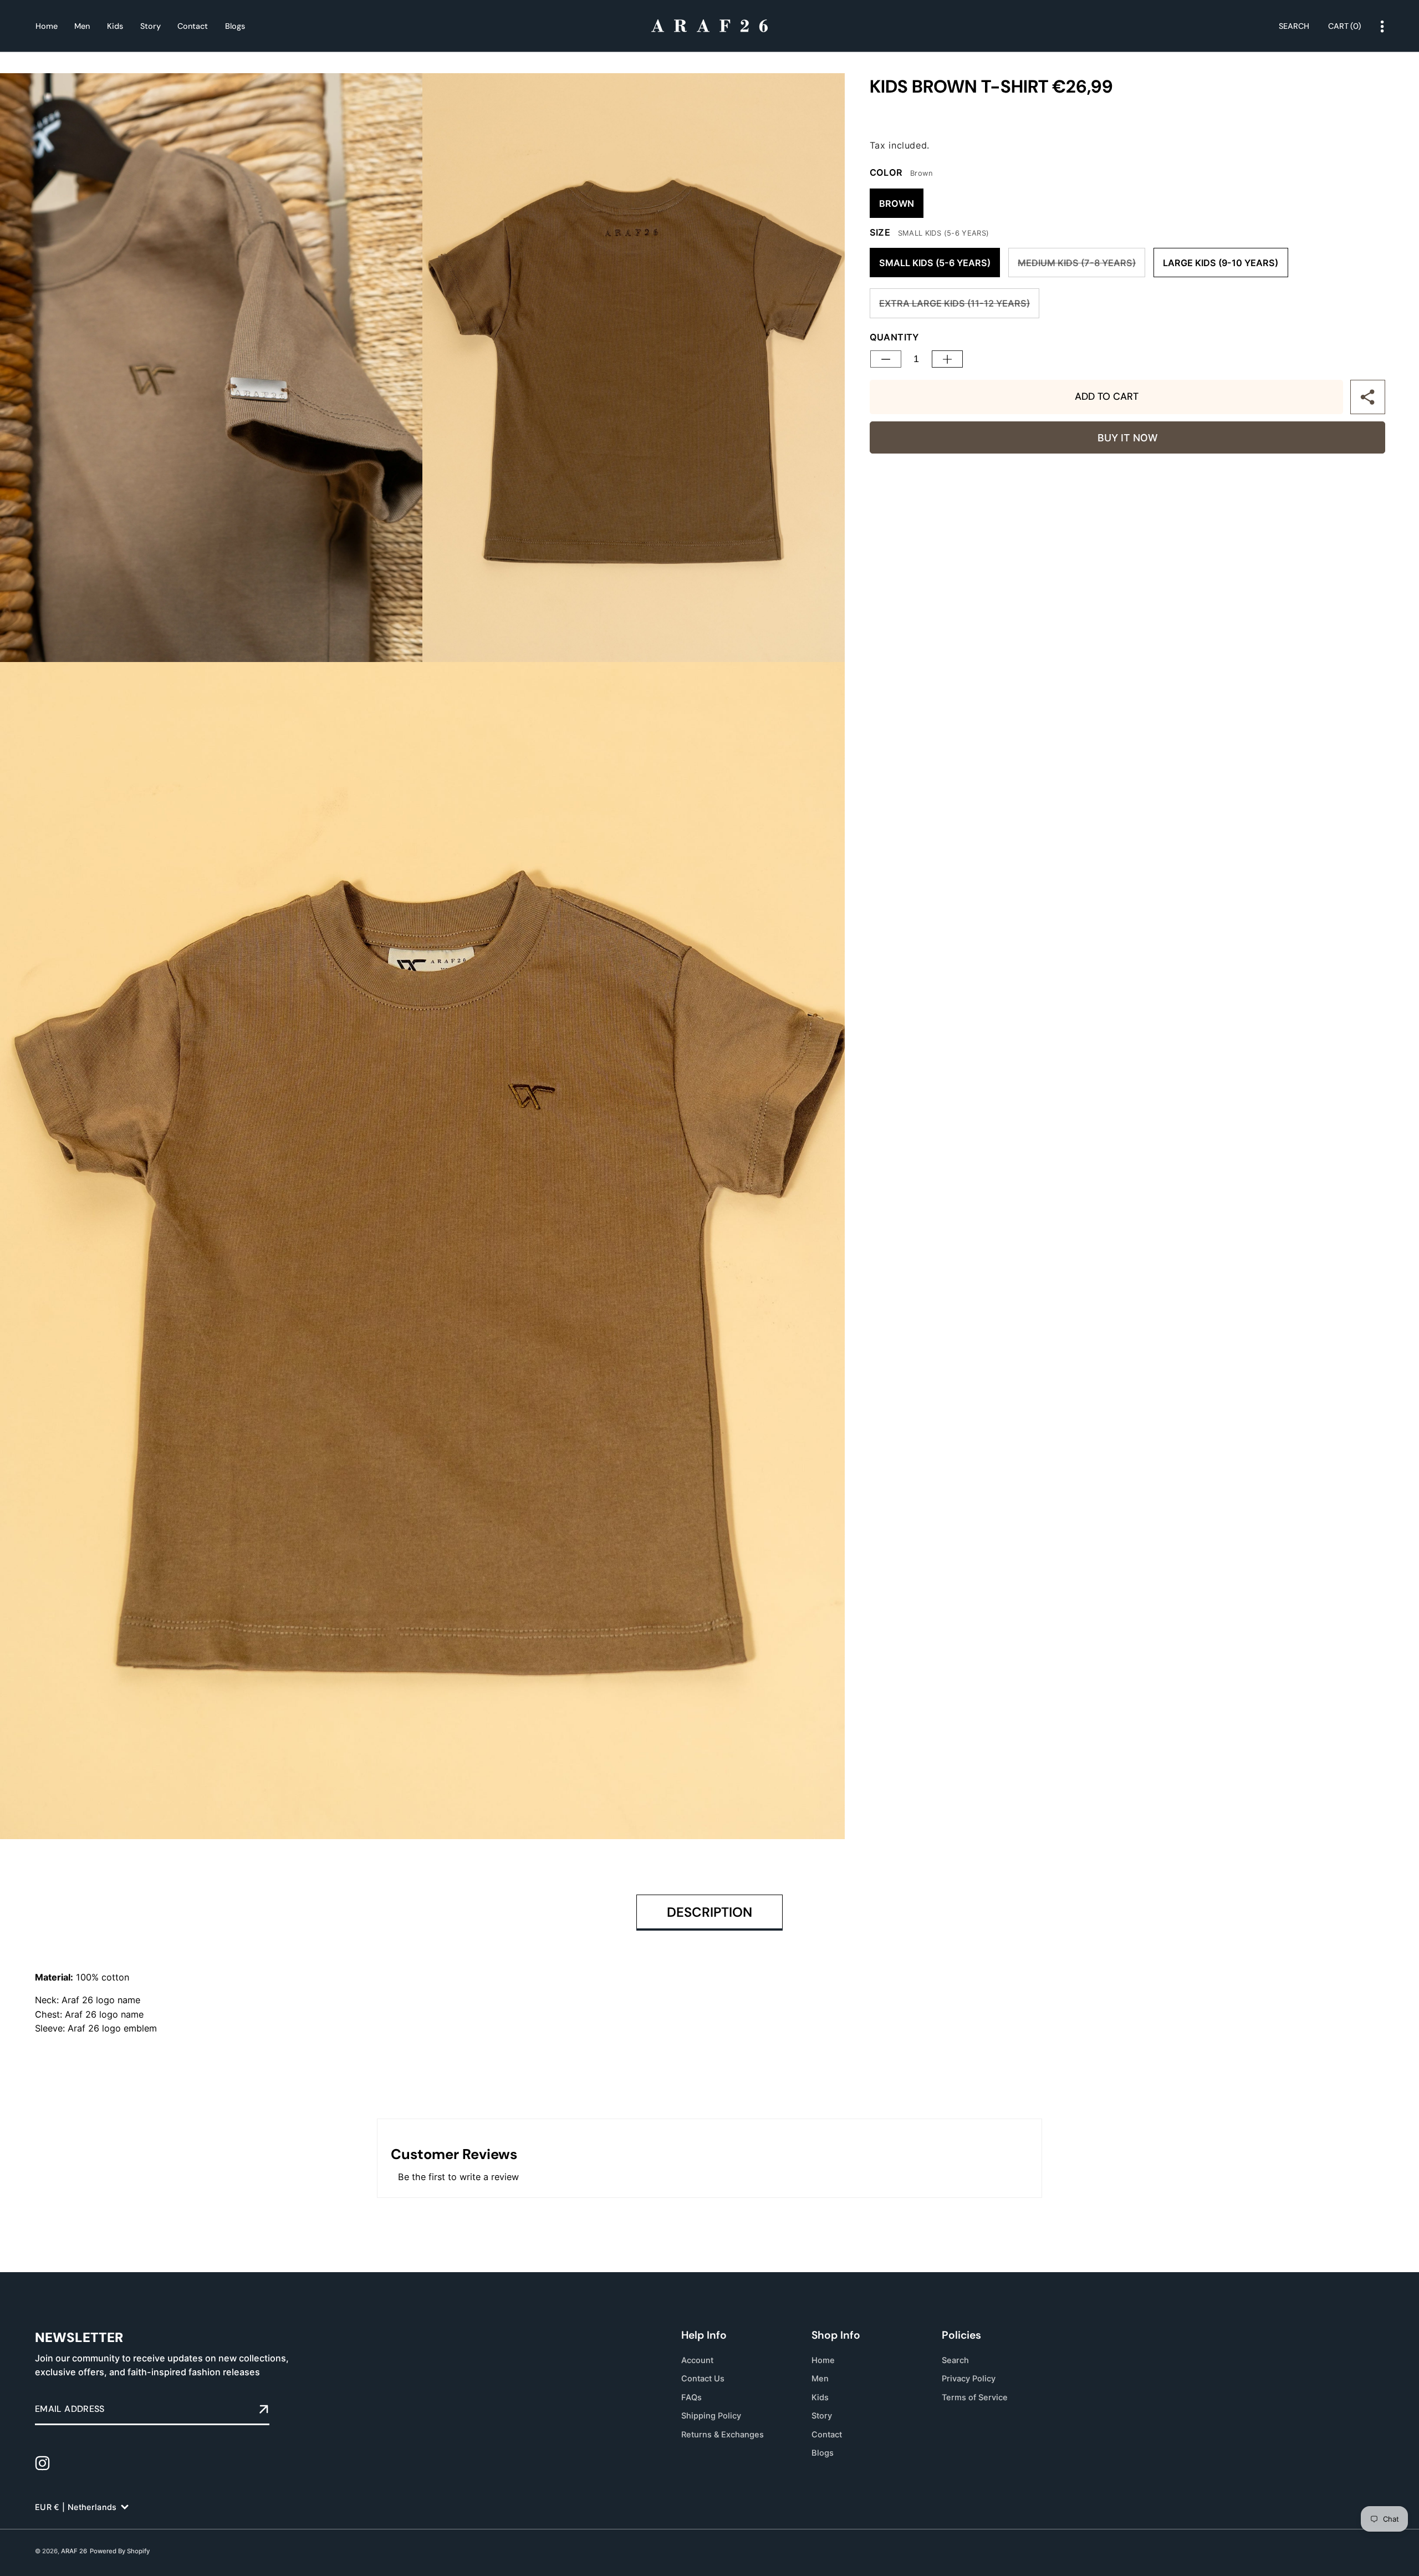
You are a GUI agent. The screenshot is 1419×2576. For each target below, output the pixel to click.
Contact (827, 2434)
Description (709, 1912)
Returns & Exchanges (723, 2434)
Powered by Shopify (120, 2551)
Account (697, 2360)
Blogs (823, 2453)
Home (823, 2360)
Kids (820, 2397)
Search (955, 2360)
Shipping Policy (711, 2416)
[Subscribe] (264, 2410)
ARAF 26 (74, 2551)
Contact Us (703, 2379)
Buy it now (1127, 438)
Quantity (894, 337)
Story (822, 2416)
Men (820, 2379)
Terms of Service (975, 2397)
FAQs (691, 2397)
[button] (1345, 27)
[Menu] (1382, 27)
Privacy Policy (969, 2379)
